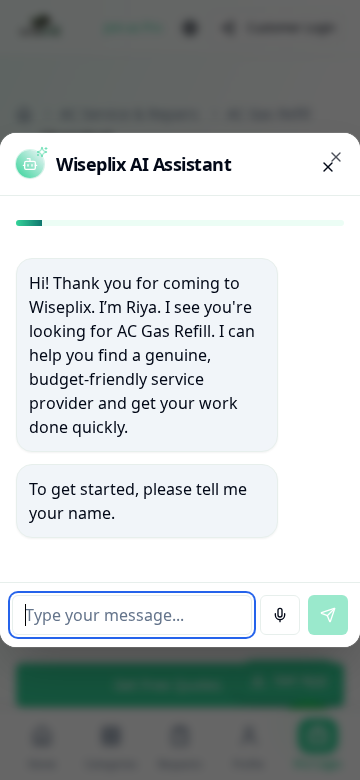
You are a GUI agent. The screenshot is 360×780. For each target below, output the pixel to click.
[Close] (336, 157)
